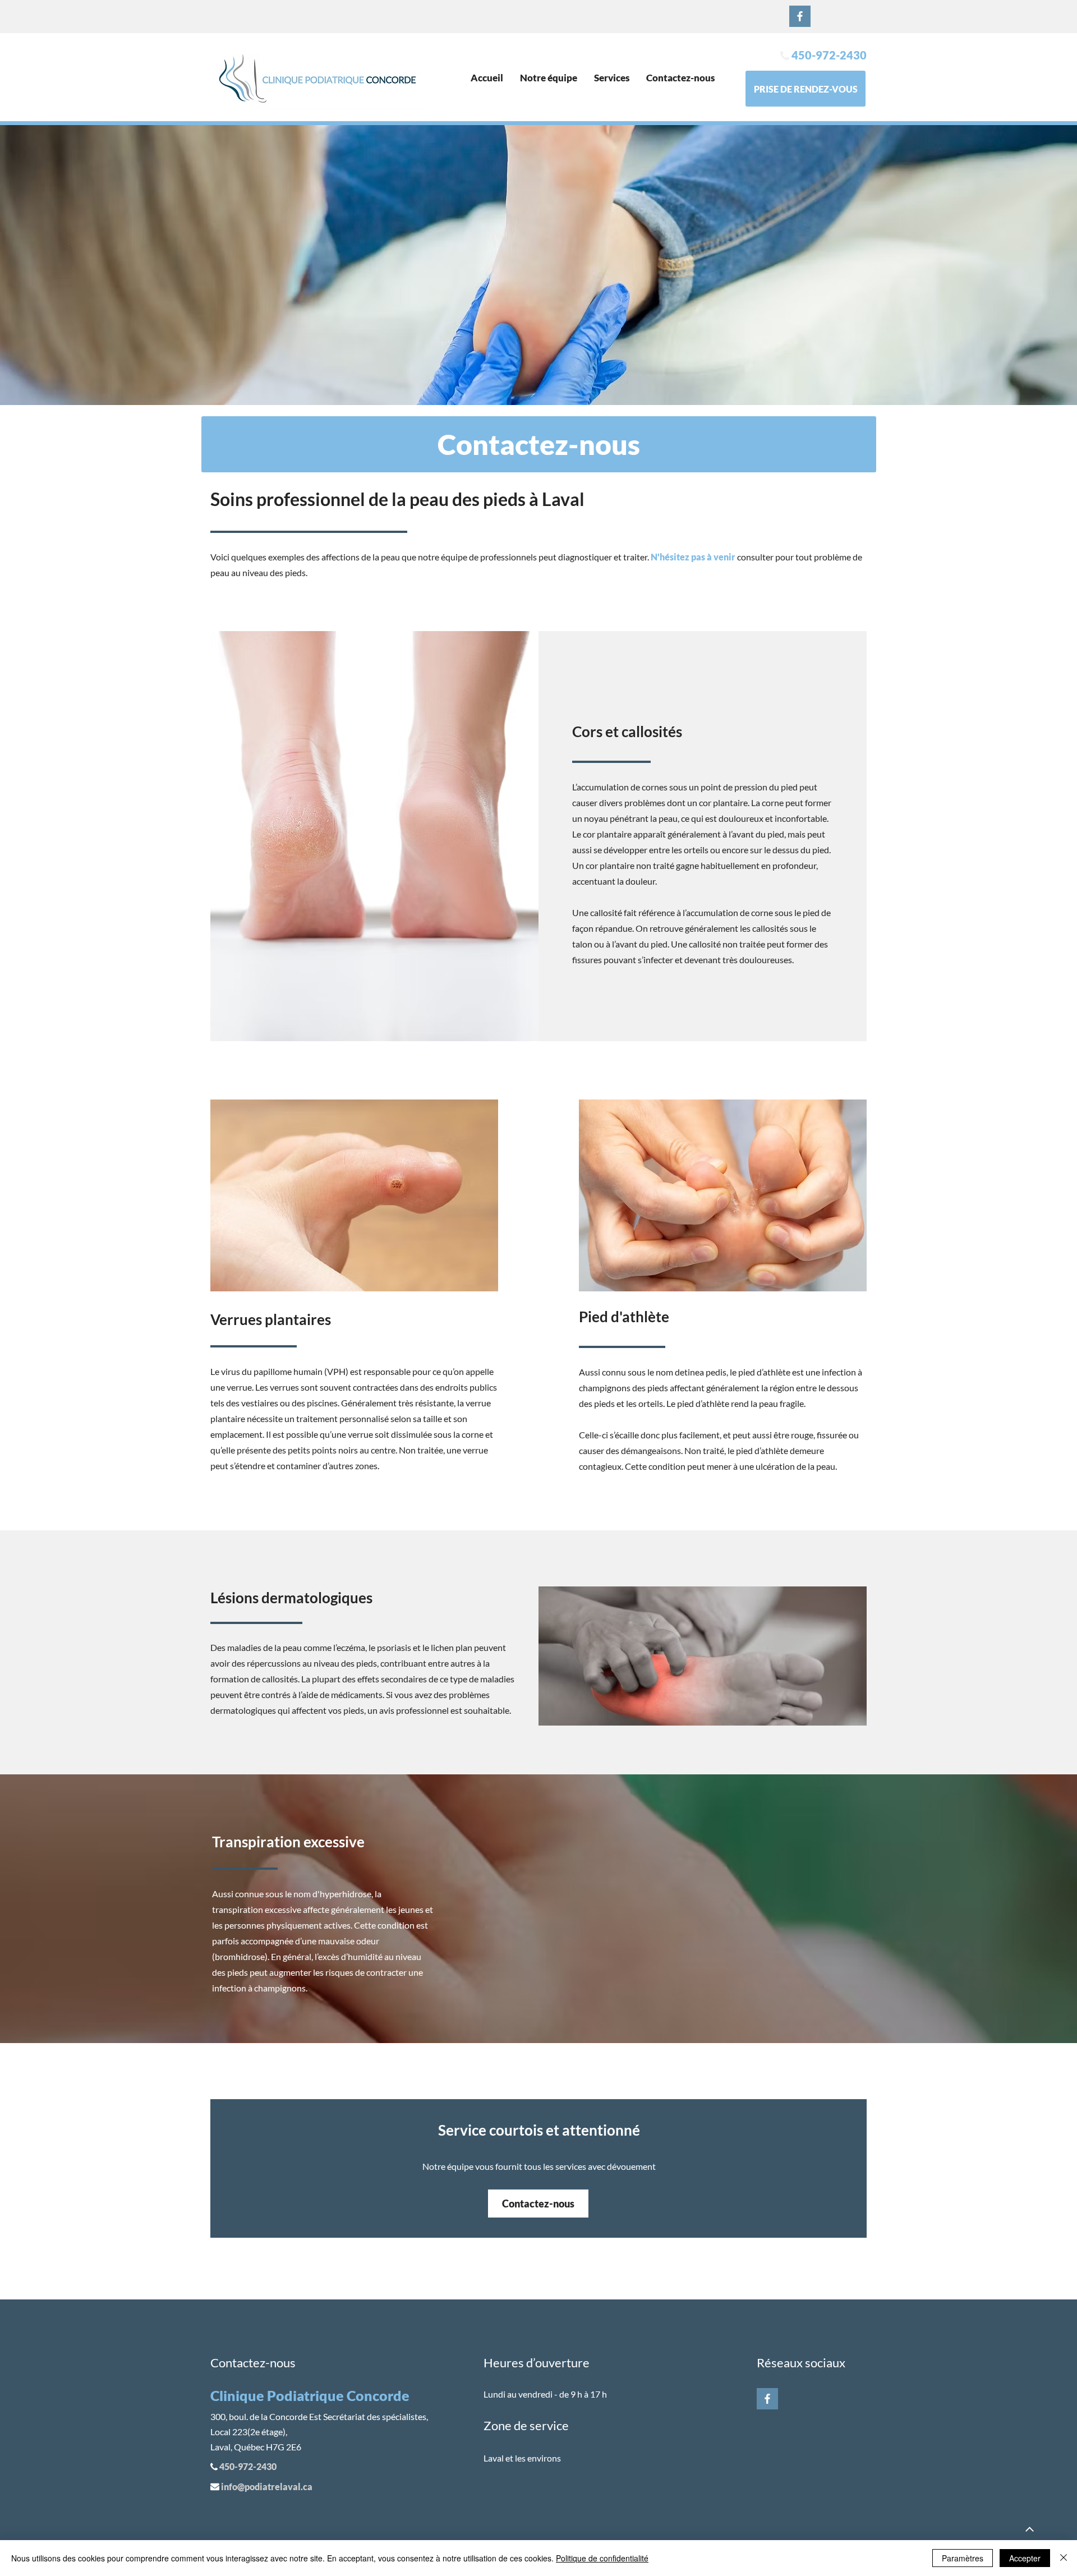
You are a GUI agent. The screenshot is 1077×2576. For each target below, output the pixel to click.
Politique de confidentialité (602, 2558)
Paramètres (963, 2558)
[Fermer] (1064, 2558)
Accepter (1025, 2558)
